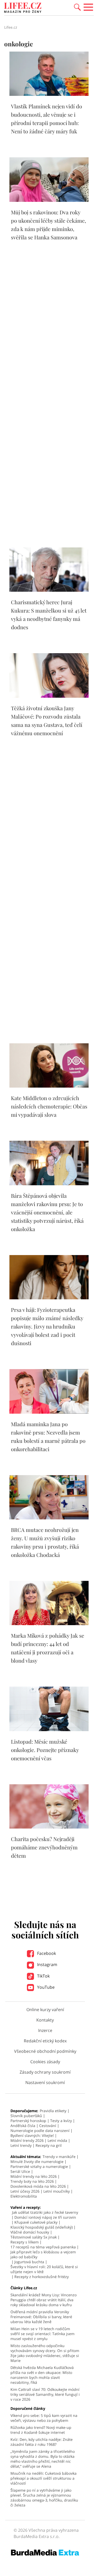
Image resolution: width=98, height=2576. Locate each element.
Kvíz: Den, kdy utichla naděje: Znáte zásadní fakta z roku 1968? (42, 2442)
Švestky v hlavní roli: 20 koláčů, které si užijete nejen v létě (44, 2269)
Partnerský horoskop (28, 2121)
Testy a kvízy (61, 2121)
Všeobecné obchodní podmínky (45, 2051)
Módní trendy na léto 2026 (34, 2176)
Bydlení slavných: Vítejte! (32, 2135)
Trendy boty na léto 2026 (32, 2181)
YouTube (45, 1987)
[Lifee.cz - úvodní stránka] (23, 8)
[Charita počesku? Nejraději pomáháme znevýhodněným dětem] (49, 1827)
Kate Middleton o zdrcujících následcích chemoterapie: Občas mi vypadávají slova (49, 1106)
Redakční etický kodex (45, 2041)
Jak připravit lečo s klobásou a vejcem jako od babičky (43, 2254)
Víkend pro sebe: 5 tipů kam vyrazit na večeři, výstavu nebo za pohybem (44, 2418)
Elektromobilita (24, 2196)
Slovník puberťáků (26, 2116)
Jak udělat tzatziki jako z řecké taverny (45, 2212)
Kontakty (45, 2020)
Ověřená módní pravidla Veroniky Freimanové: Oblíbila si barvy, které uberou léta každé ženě (41, 2317)
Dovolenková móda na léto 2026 (38, 2186)
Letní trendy (21, 2145)
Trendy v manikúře (59, 2157)
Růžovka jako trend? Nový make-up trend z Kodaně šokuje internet (41, 2430)
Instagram (47, 1964)
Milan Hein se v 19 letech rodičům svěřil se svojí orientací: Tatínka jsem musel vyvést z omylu (42, 2334)
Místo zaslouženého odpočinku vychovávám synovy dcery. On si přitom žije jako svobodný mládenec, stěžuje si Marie (45, 2353)
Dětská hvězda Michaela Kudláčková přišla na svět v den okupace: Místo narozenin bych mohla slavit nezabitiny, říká (42, 2375)
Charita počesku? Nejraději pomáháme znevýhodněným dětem (44, 1847)
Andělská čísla (23, 2126)
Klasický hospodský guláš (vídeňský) (42, 2227)
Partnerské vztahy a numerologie (39, 2166)
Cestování (48, 2126)
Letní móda (57, 2140)
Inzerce (45, 2030)
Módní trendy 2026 (27, 2140)
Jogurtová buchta (29, 2262)
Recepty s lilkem (25, 2242)
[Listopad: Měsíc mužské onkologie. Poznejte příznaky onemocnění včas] (49, 1730)
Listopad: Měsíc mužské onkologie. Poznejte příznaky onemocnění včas (45, 1750)
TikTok (43, 1976)
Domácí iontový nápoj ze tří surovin (45, 2217)
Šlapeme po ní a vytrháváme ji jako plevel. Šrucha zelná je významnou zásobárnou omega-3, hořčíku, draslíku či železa (44, 2498)
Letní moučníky (57, 2191)
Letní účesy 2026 (25, 2191)
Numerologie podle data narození (40, 2131)
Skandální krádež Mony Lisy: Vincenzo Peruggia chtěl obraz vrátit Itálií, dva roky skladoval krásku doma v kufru (44, 2300)
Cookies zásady (45, 2062)
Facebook (46, 1953)
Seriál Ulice (20, 2171)
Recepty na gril (49, 2145)
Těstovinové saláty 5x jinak (34, 2237)
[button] (77, 7)
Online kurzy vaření (45, 2010)
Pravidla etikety (53, 2111)
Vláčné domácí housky (30, 2232)
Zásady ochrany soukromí (45, 2072)
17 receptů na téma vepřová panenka (43, 2247)
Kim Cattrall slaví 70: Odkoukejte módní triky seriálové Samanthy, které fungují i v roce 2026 (45, 2394)
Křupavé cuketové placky (36, 2222)
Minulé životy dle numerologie (37, 2162)
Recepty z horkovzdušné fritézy (42, 2277)
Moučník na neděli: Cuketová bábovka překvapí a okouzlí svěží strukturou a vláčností (44, 2478)
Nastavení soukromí (45, 2082)
